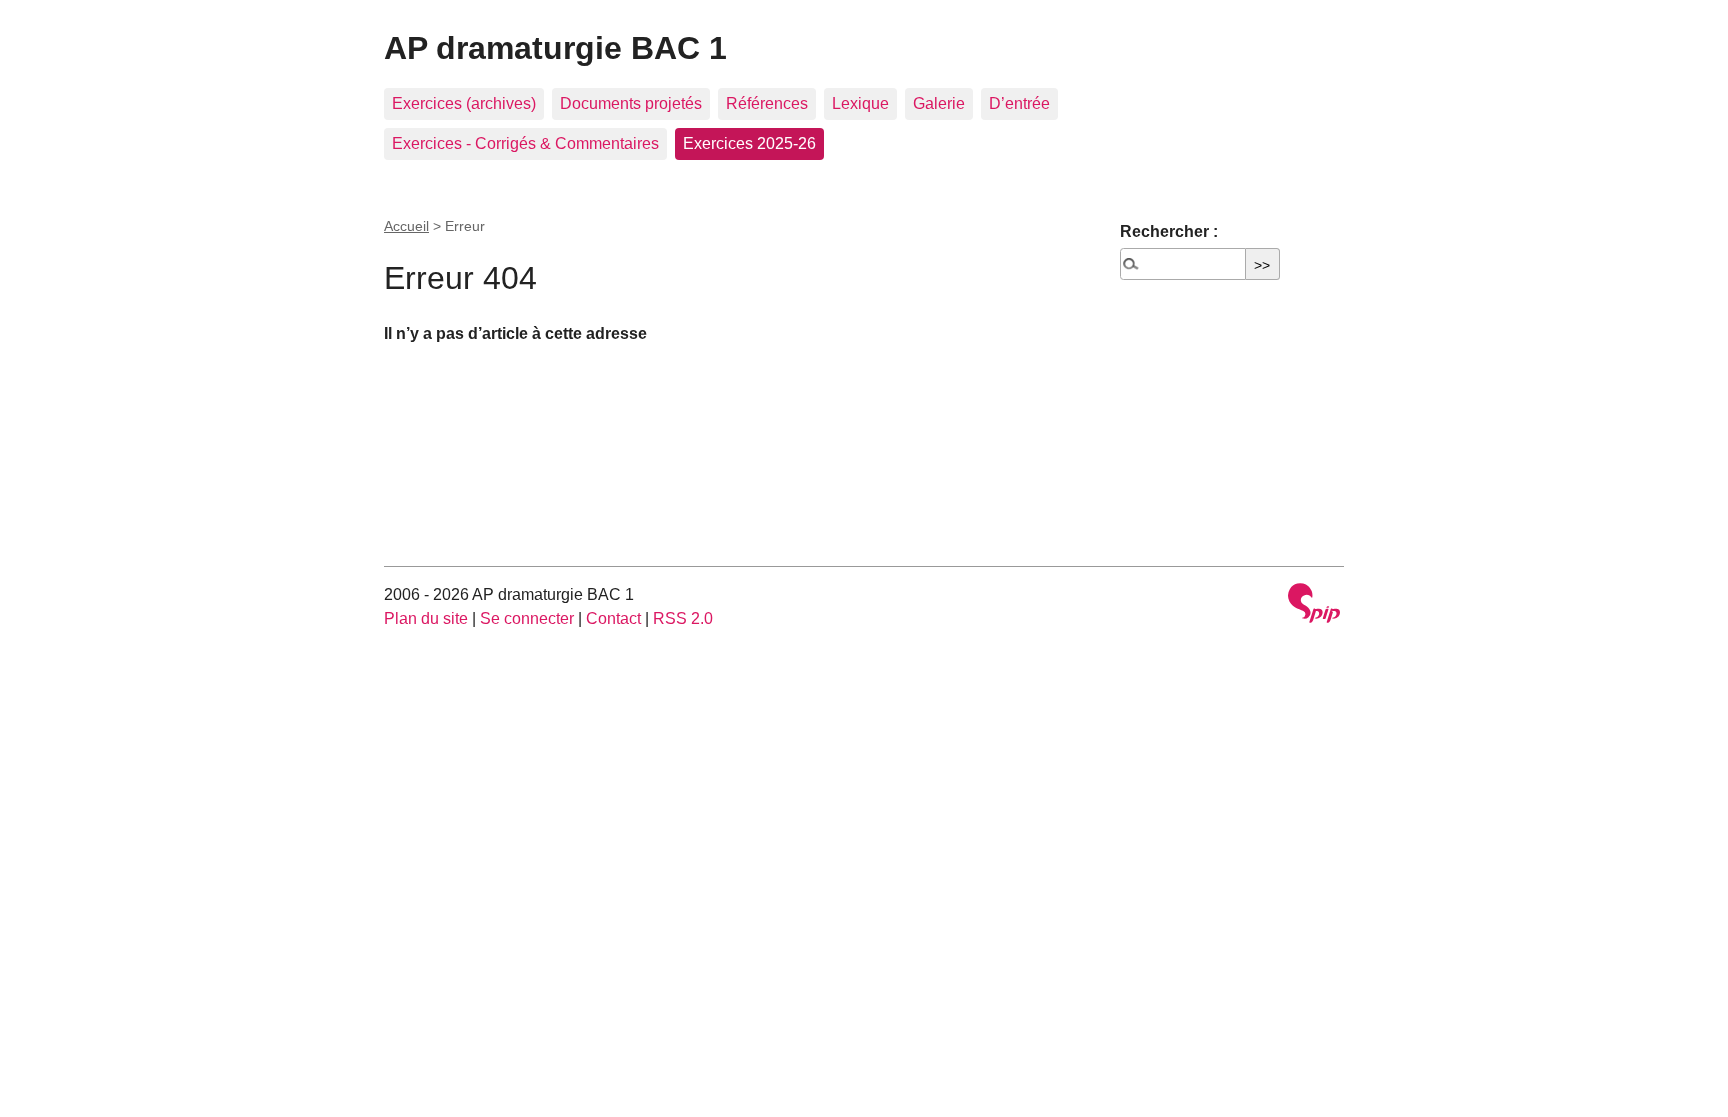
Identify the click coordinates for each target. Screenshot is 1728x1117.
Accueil (406, 226)
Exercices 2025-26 (749, 143)
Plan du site (426, 618)
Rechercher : (1169, 231)
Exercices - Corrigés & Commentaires (525, 143)
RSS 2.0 (683, 618)
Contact (613, 618)
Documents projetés (631, 103)
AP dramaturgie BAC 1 (555, 48)
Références (767, 103)
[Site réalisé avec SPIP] (1314, 605)
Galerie (939, 103)
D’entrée (1019, 103)
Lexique (860, 103)
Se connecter (527, 618)
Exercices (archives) (464, 103)
